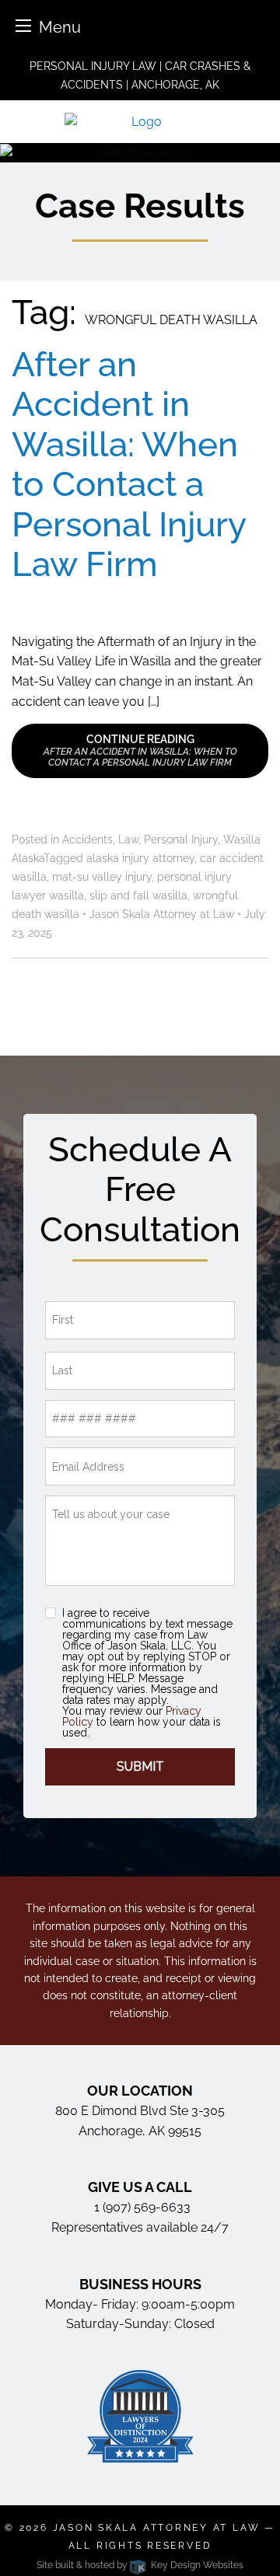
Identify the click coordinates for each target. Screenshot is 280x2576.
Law (128, 839)
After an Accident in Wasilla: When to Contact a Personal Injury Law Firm (129, 464)
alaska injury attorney (140, 858)
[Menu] (23, 25)
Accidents (87, 839)
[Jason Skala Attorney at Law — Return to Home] (140, 121)
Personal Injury (181, 839)
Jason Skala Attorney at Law (157, 2528)
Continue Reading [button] (140, 750)
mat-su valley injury (102, 877)
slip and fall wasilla (138, 895)
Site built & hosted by (140, 2565)
